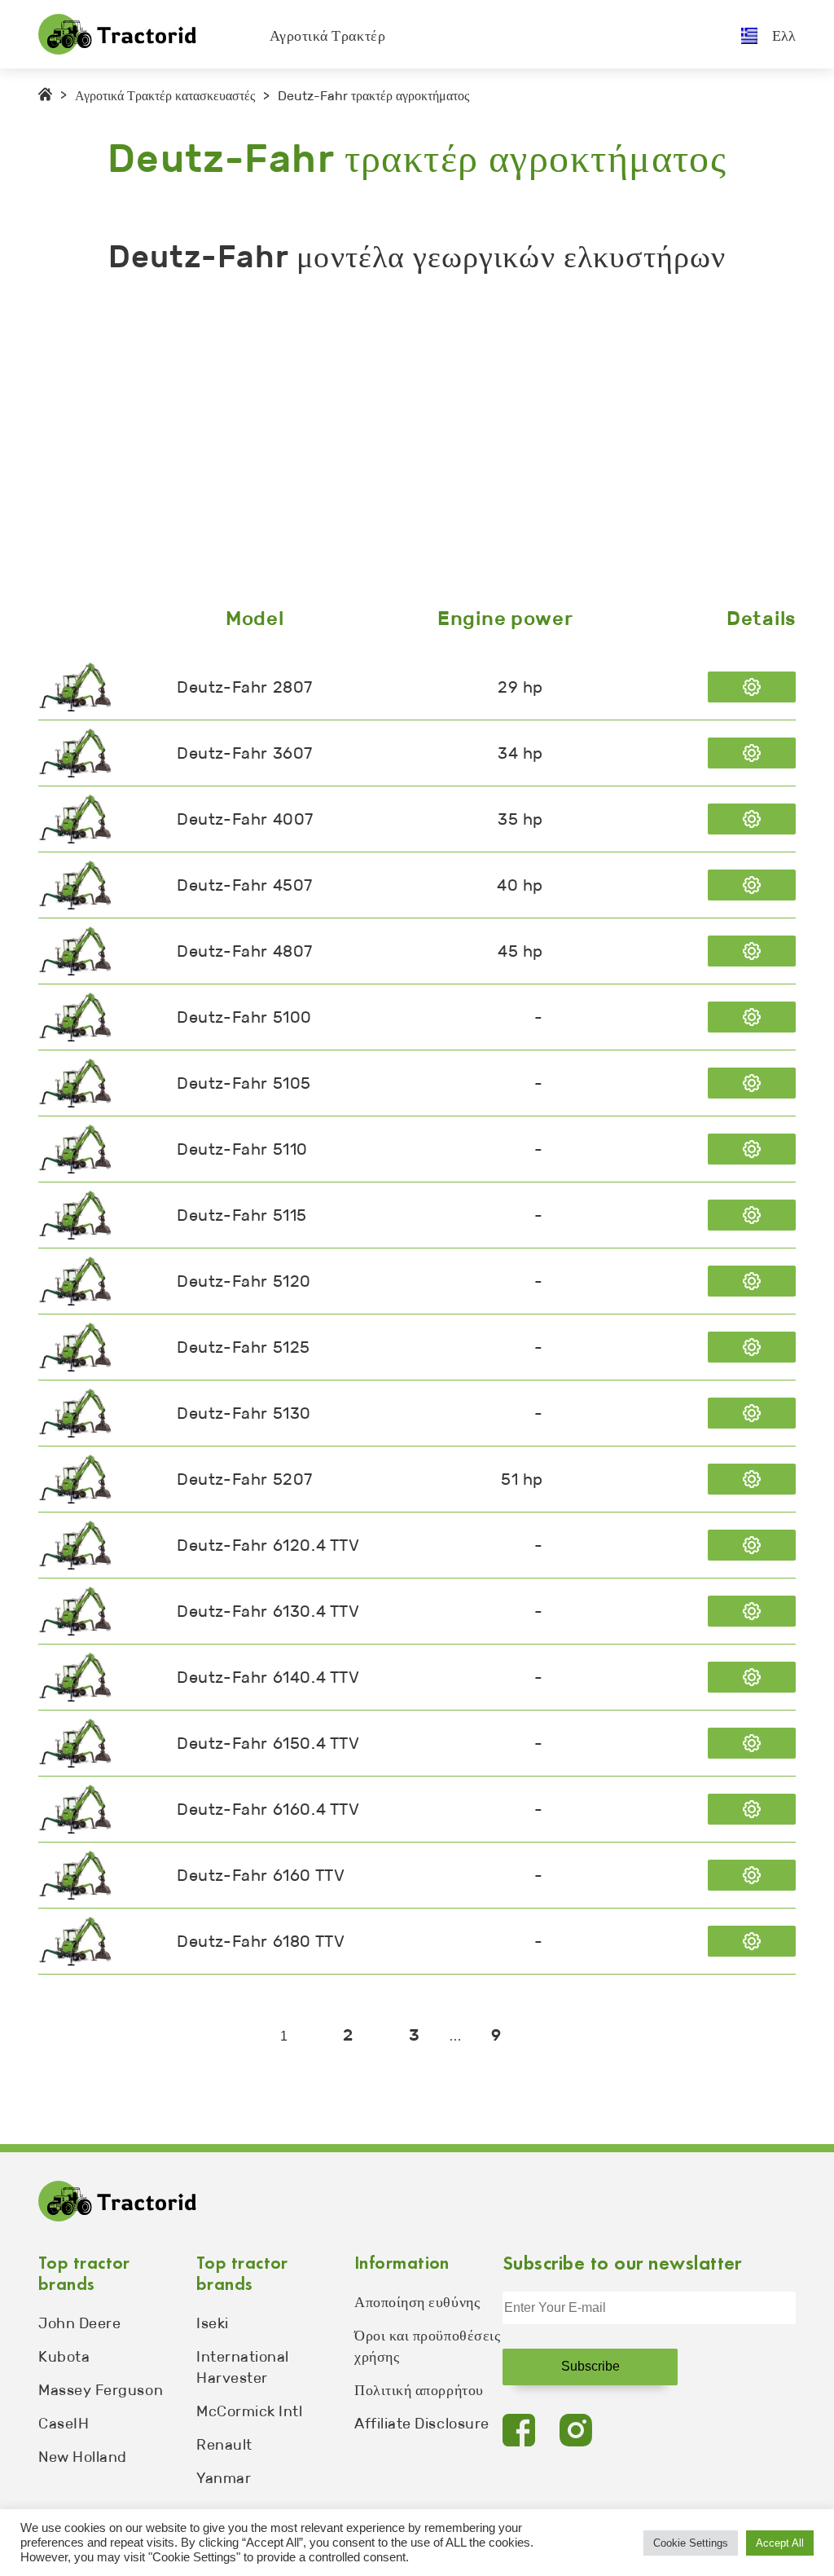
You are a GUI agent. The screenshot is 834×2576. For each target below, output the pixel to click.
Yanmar (224, 2478)
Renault (224, 2445)
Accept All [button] (780, 2543)
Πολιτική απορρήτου (419, 2390)
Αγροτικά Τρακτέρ (328, 36)
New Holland (83, 2457)
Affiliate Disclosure (422, 2424)
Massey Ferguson (101, 2390)
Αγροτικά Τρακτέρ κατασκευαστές (165, 96)
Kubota (64, 2357)
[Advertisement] (417, 444)
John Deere (79, 2323)
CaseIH (64, 2424)
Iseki (213, 2323)
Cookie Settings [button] (691, 2543)
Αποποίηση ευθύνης (417, 2302)
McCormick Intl (250, 2411)
